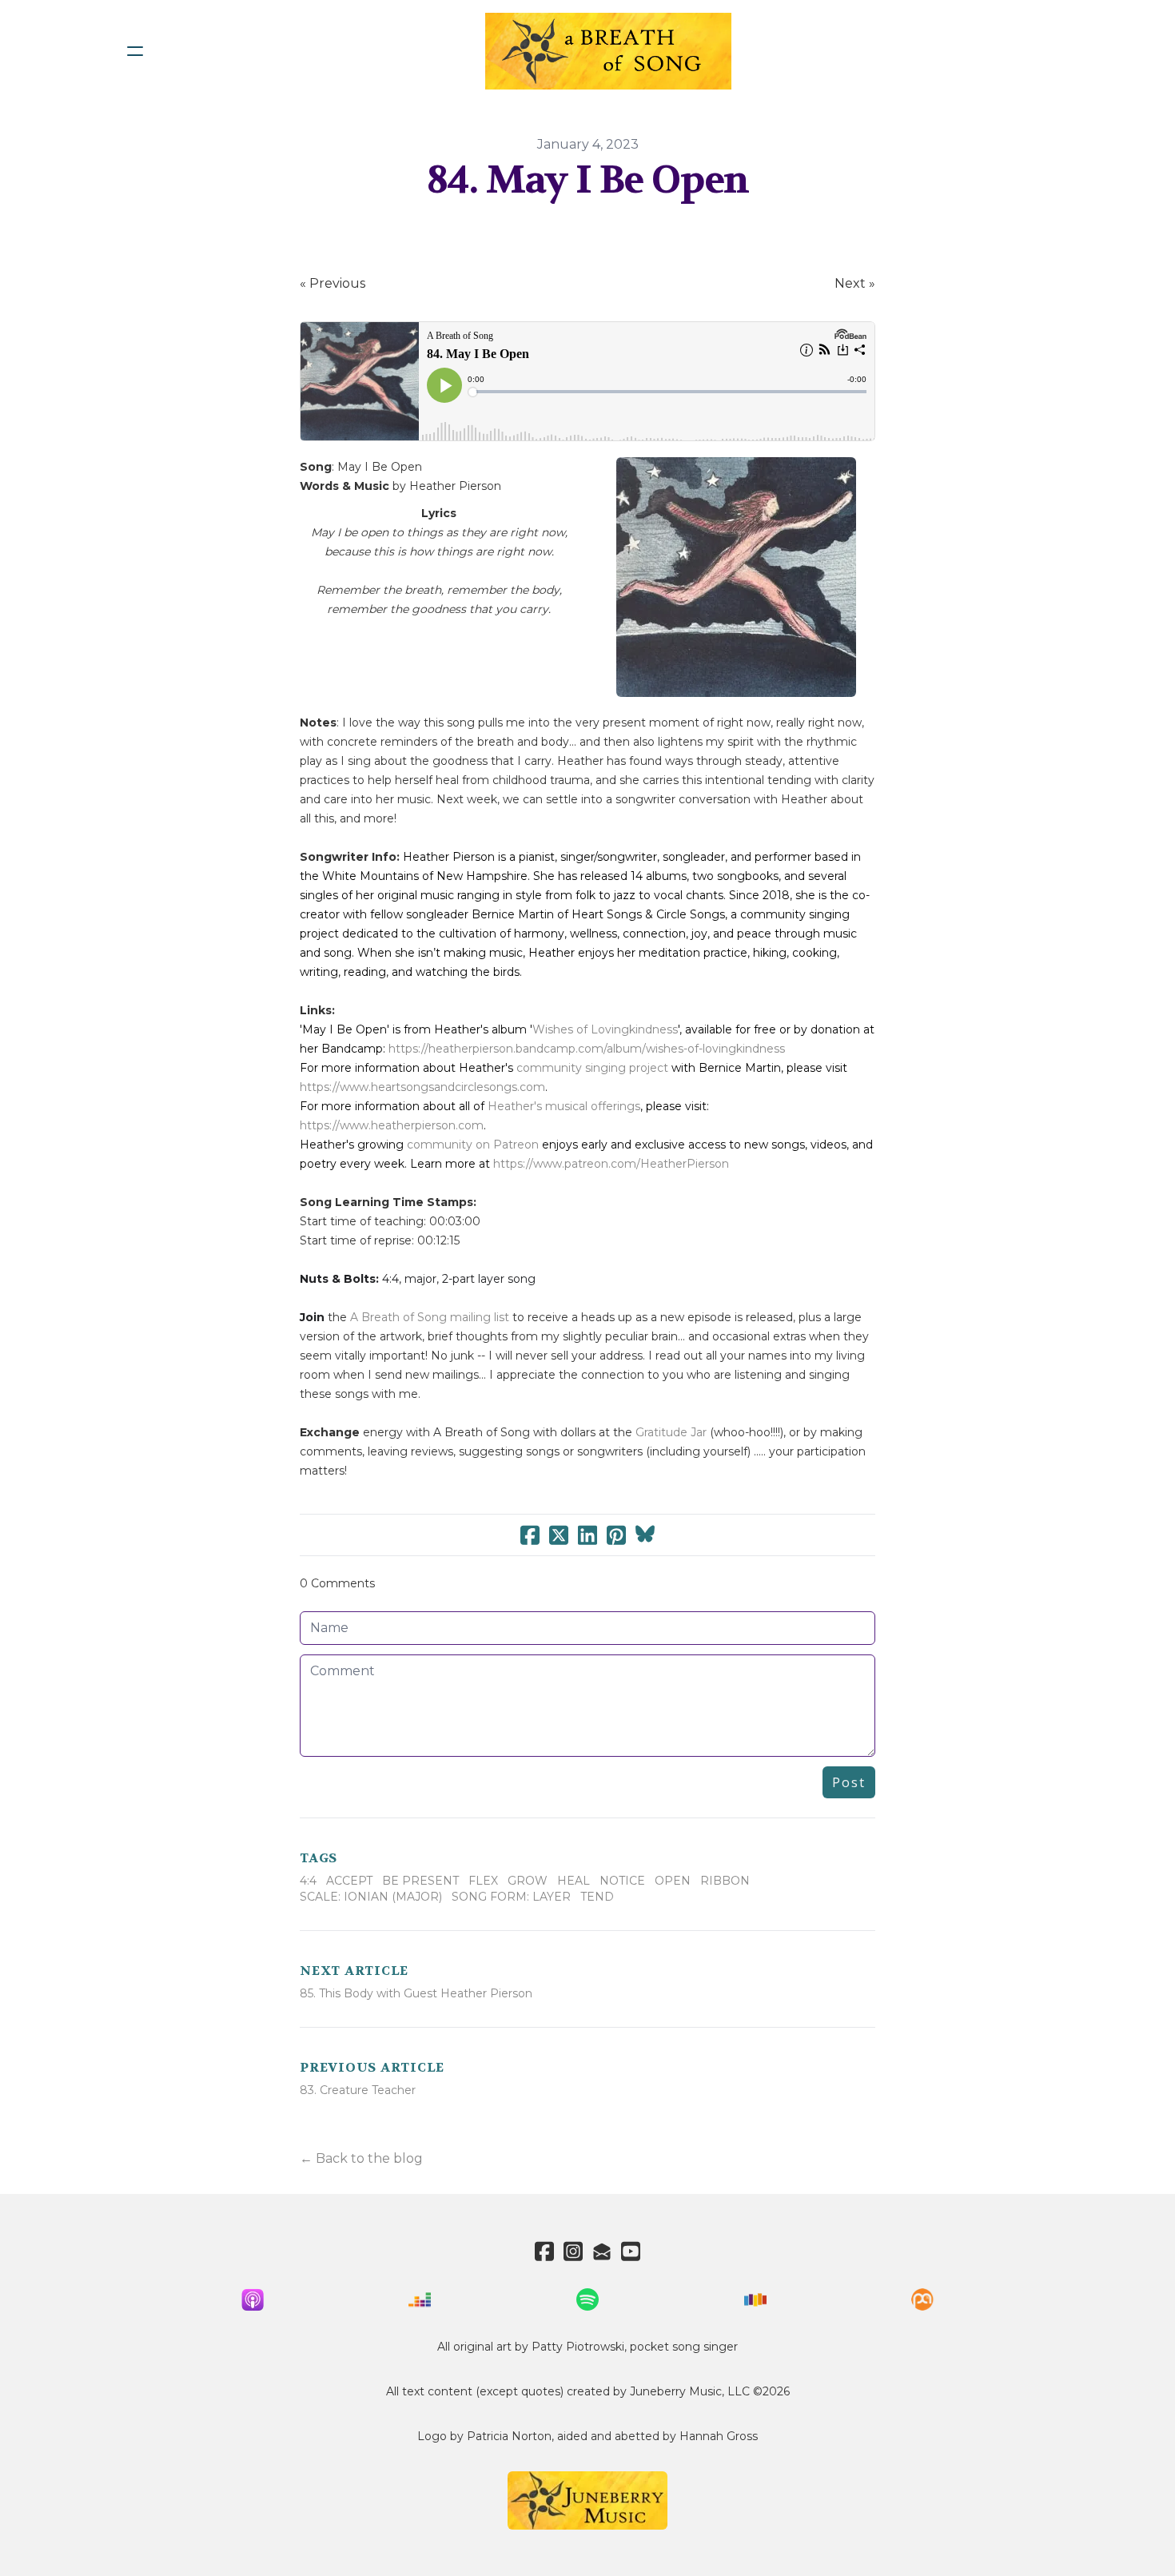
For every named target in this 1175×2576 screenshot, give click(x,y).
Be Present (420, 1881)
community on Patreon (473, 1145)
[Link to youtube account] (631, 2251)
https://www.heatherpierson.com (392, 1125)
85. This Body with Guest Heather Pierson (416, 1993)
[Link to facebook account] (544, 2251)
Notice (622, 1881)
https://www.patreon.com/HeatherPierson (611, 1164)
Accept (349, 1881)
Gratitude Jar (671, 1432)
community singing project (592, 1068)
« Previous (333, 283)
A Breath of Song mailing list (430, 1317)
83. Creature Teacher (358, 2090)
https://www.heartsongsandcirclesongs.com (422, 1087)
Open (673, 1881)
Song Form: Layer (511, 1897)
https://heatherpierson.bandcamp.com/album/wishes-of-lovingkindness (587, 1049)
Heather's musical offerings (564, 1106)
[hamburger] (135, 51)
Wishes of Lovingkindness (605, 1029)
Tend (597, 1897)
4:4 (308, 1881)
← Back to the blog (361, 2158)
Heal (574, 1881)
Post (849, 1782)
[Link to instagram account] (573, 2251)
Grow (528, 1881)
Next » (855, 283)
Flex (483, 1881)
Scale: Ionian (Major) (371, 1897)
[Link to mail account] (602, 2251)
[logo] (608, 51)
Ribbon (725, 1881)
